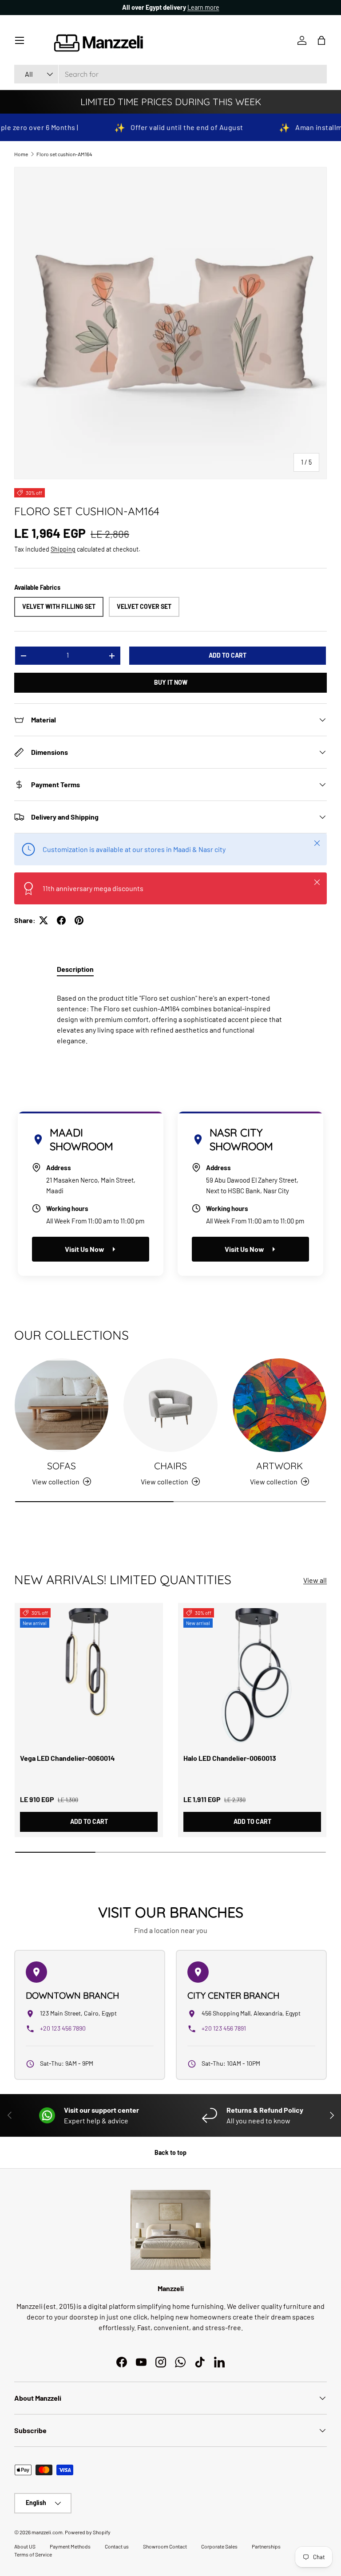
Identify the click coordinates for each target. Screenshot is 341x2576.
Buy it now (171, 682)
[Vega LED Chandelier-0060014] (89, 1677)
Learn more (203, 7)
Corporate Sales (219, 2546)
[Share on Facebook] (61, 920)
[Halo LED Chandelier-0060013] (252, 1677)
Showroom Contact (165, 2546)
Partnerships (266, 2546)
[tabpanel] (170, 1016)
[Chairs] (170, 1405)
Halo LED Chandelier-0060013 (230, 1758)
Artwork (280, 1466)
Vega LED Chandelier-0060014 (67, 1758)
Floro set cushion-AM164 (64, 154)
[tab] (75, 969)
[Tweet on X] (44, 920)
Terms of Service (33, 2554)
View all (315, 1580)
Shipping (63, 549)
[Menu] (20, 40)
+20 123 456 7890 (63, 2028)
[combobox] (170, 74)
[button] (321, 40)
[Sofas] (61, 1405)
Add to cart (228, 655)
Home (21, 154)
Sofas (61, 1466)
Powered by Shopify (88, 2532)
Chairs (170, 1466)
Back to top (170, 2152)
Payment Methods (70, 2546)
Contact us (117, 2546)
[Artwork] (280, 1405)
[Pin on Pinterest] (79, 920)
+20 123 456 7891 (224, 2028)
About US (25, 2546)
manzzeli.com (47, 2532)
